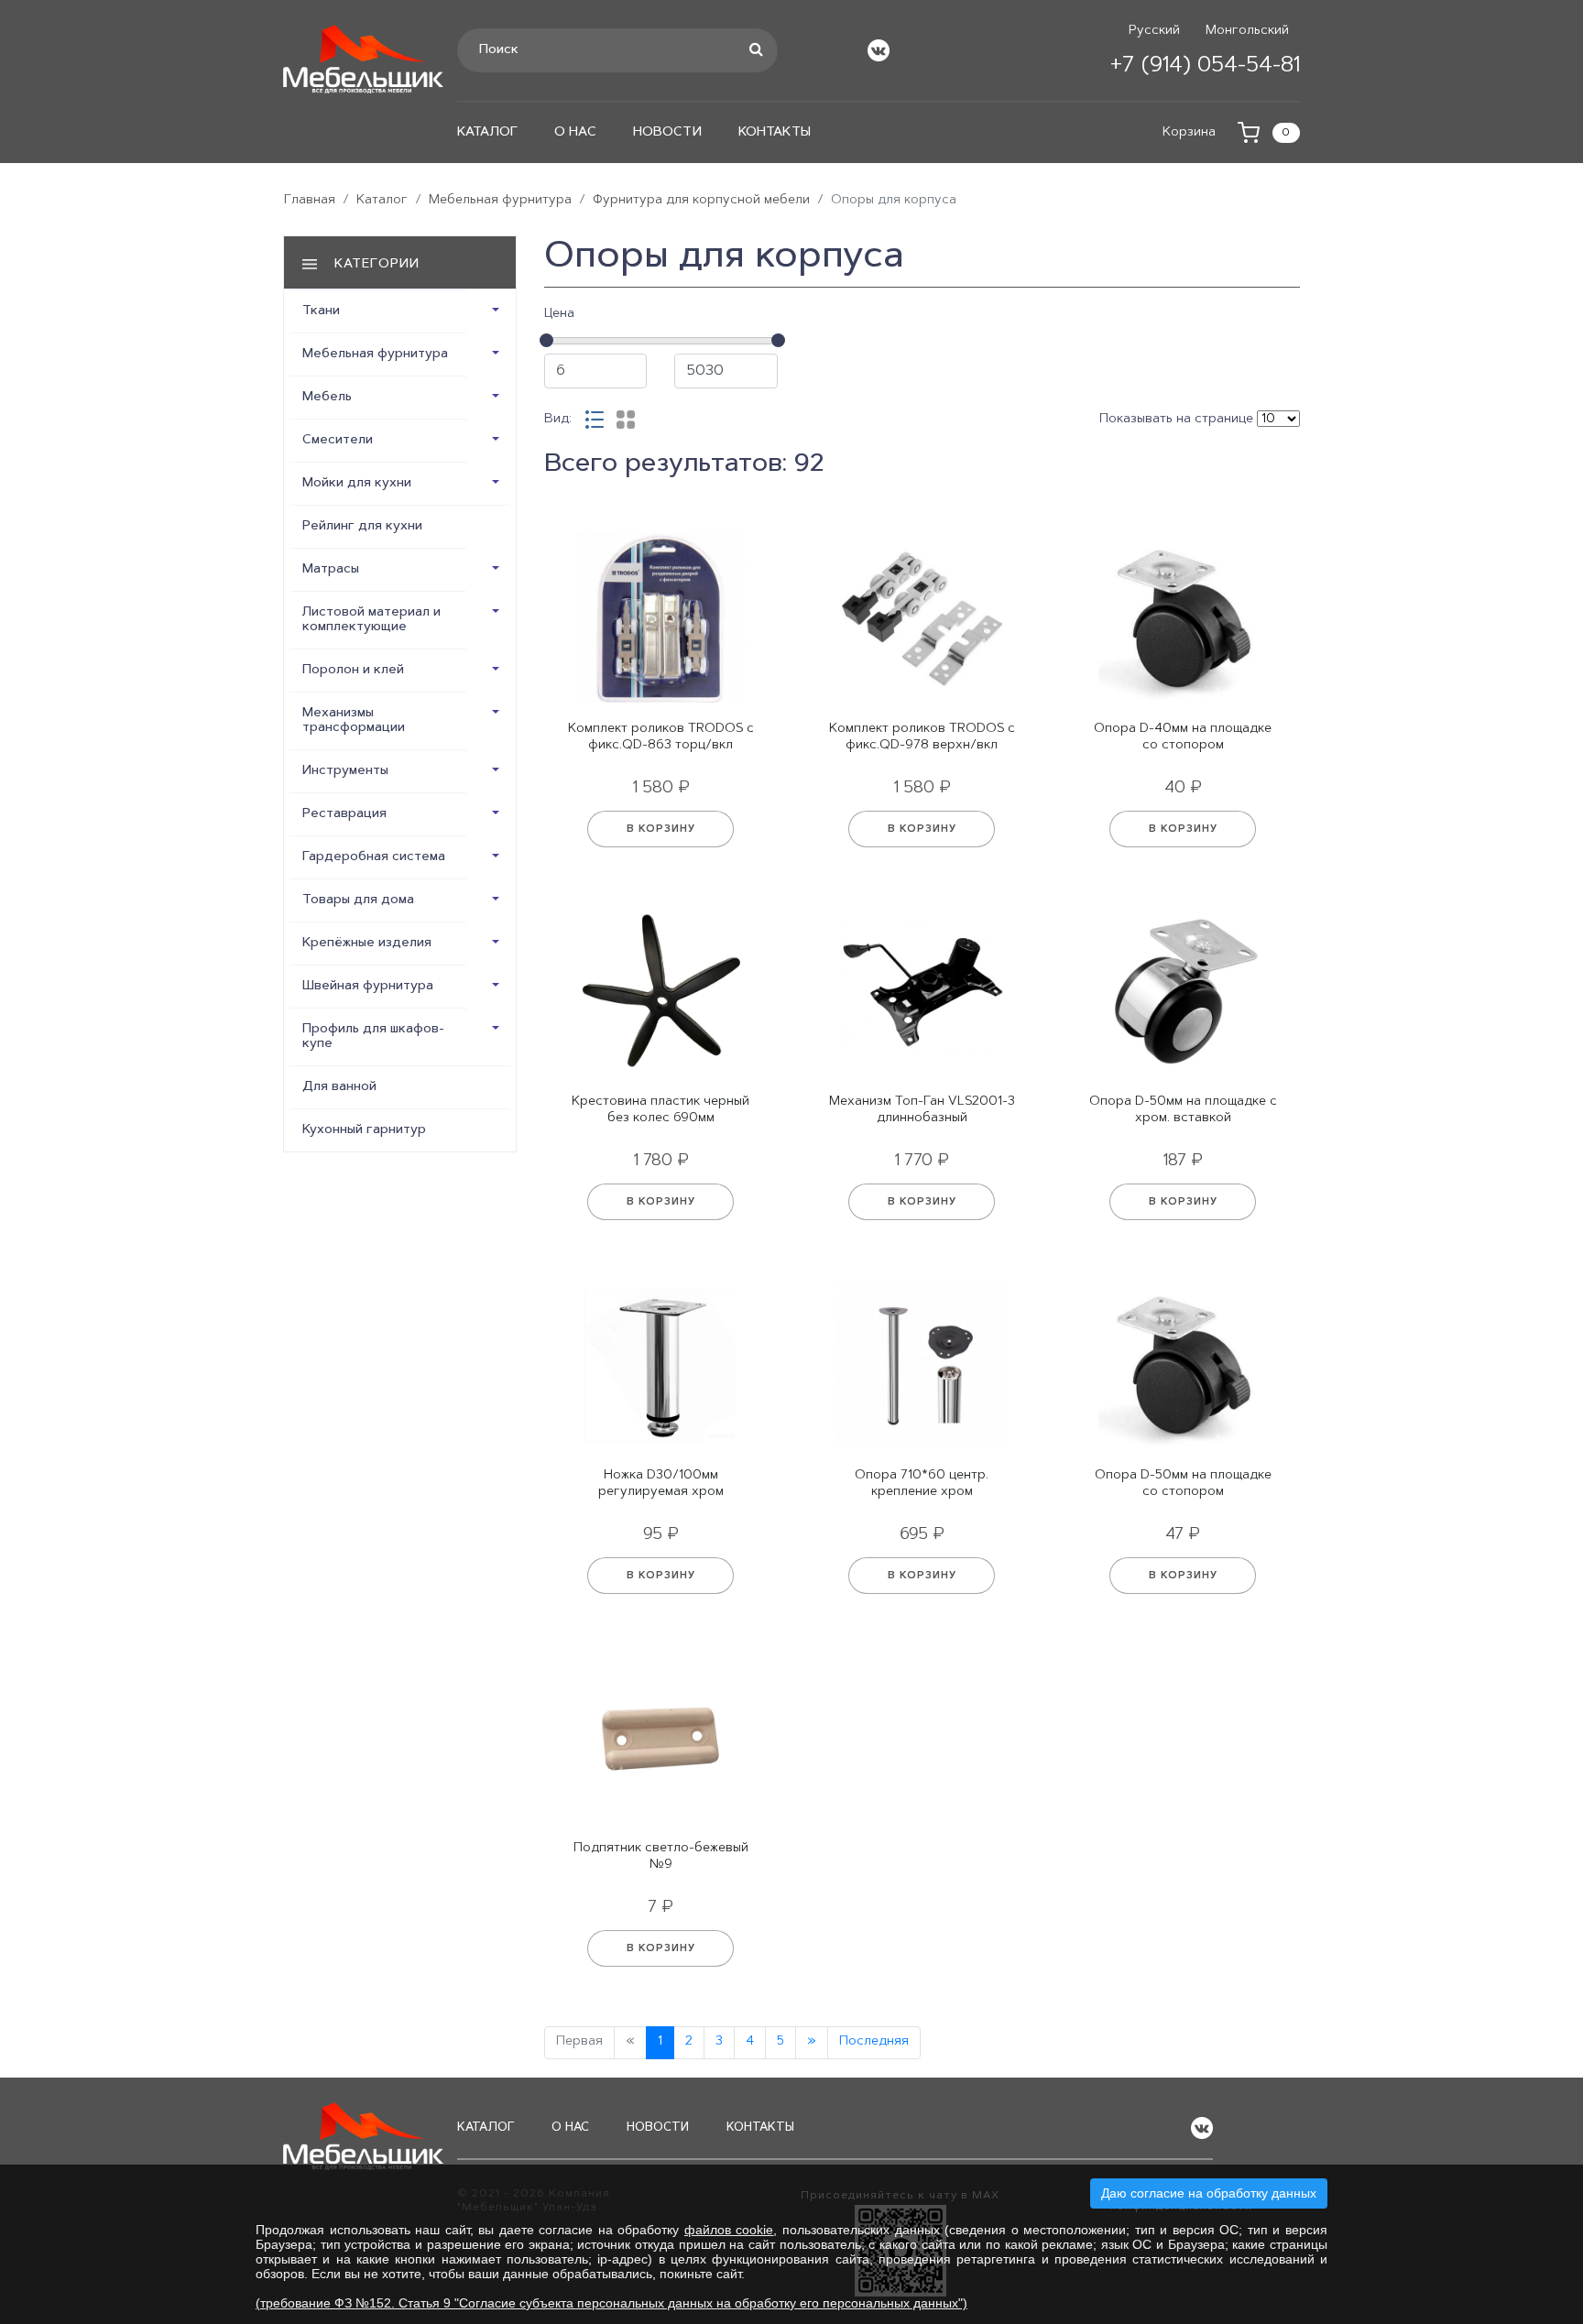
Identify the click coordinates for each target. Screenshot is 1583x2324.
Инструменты (345, 771)
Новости (667, 133)
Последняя (874, 2042)
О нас (575, 133)
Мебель (327, 398)
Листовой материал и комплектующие (371, 620)
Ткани (321, 311)
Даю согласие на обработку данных (1209, 2193)
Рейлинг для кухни (362, 527)
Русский (1154, 31)
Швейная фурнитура (368, 987)
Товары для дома (358, 900)
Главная (310, 201)
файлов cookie (729, 2230)
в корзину (661, 829)
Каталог (487, 133)
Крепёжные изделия (367, 944)
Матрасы (331, 570)
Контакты (775, 133)
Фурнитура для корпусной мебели (701, 201)
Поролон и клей (353, 671)
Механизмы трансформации (354, 721)
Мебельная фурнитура (500, 201)
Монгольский (1247, 31)
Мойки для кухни (357, 484)
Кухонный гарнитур (364, 1130)
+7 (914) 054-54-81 (1205, 66)
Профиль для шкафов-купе (373, 1037)
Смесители (338, 441)
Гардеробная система (374, 857)
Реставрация (344, 814)
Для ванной (339, 1087)
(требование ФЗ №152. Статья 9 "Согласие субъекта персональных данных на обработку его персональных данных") (611, 2303)
